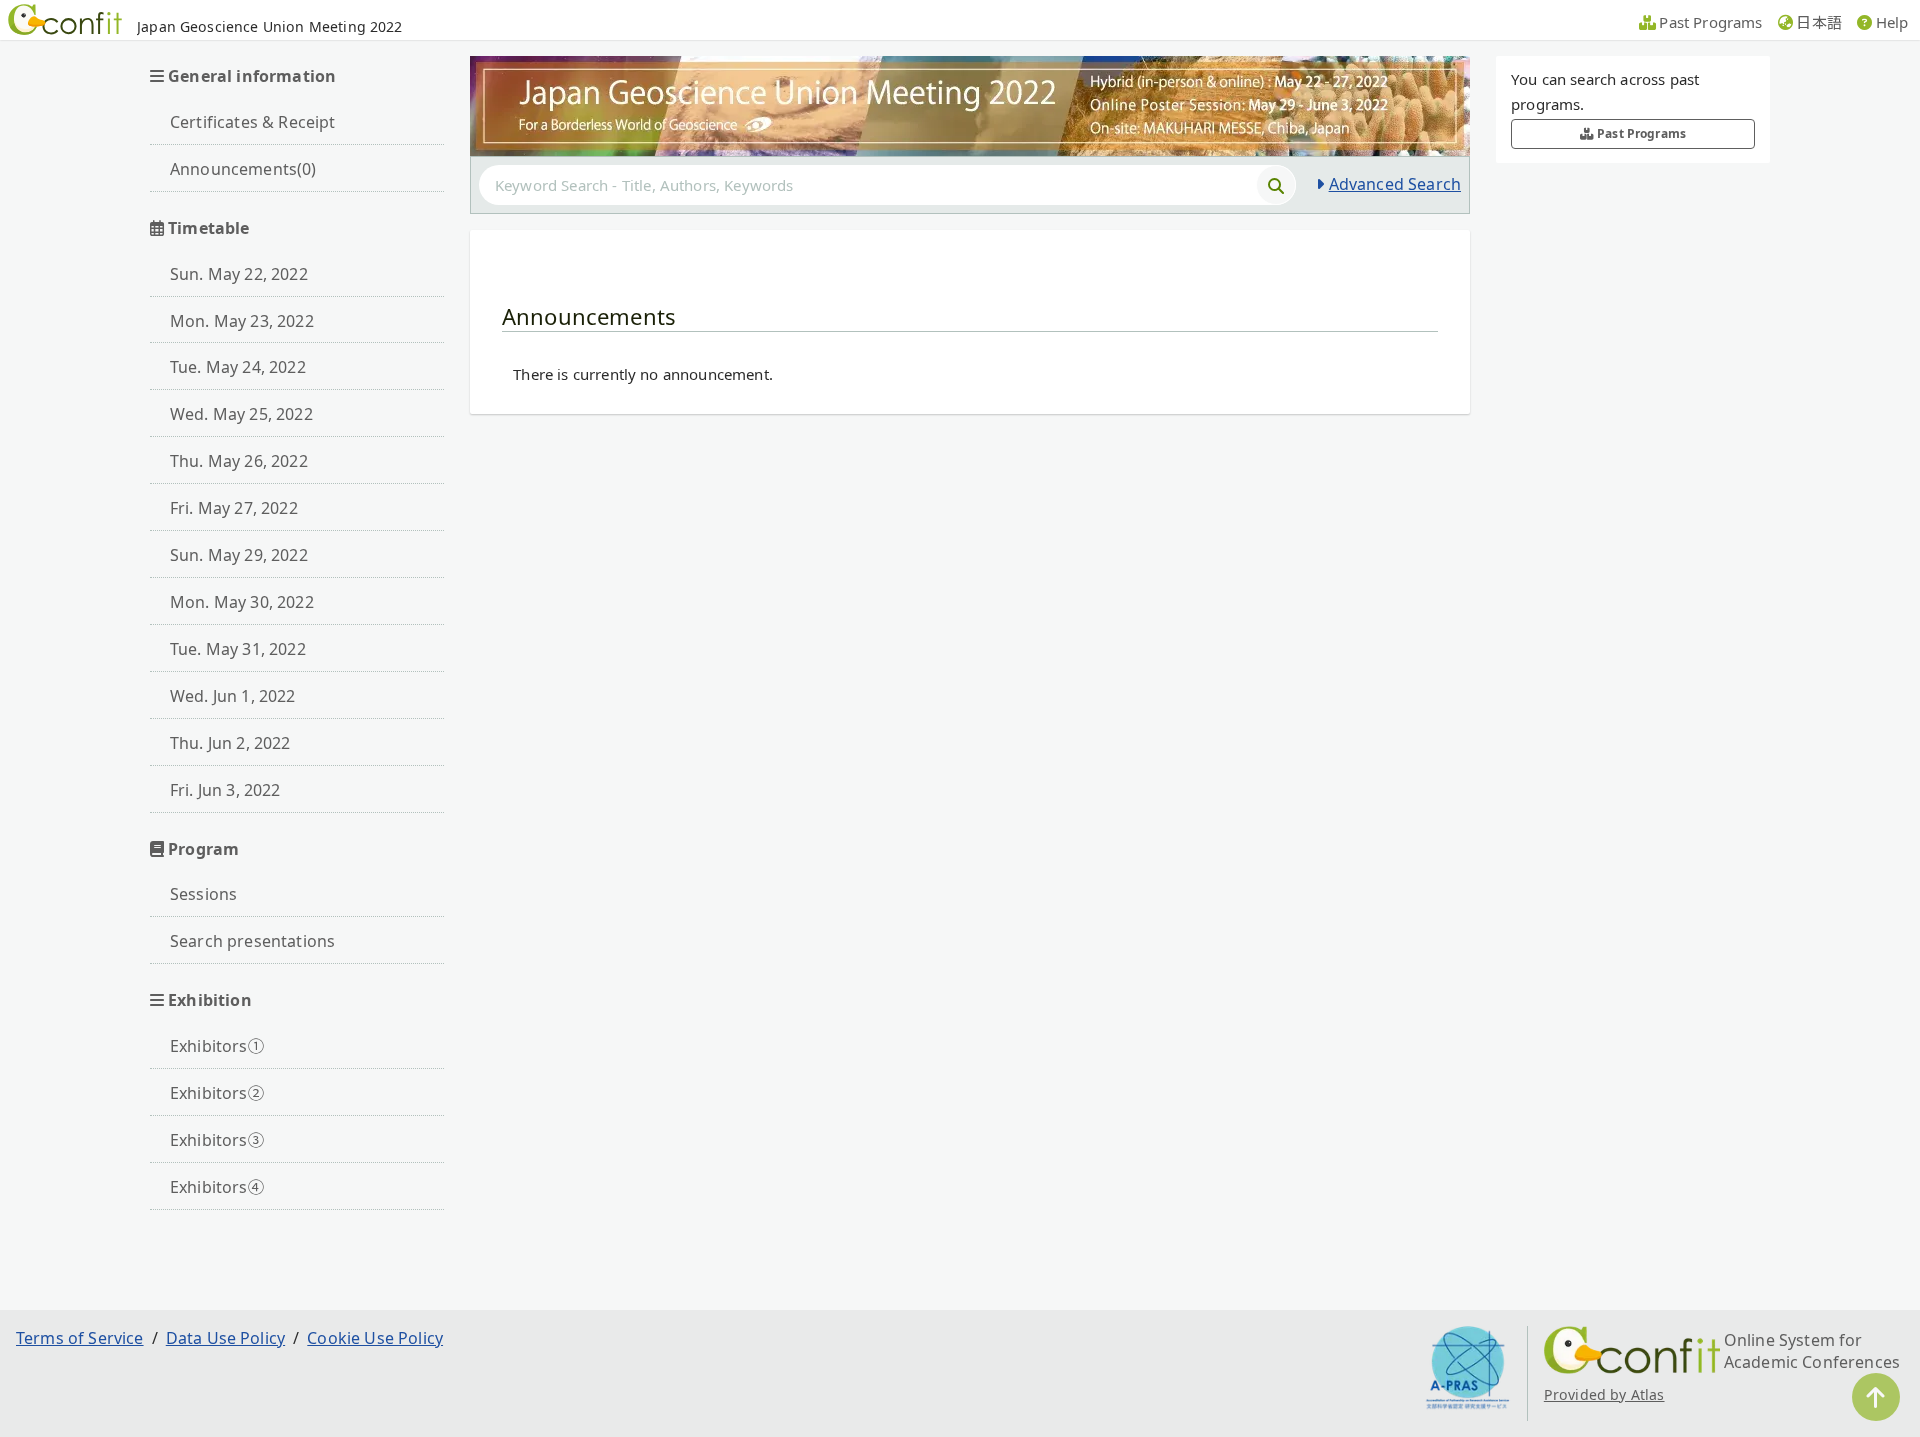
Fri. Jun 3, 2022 (225, 790)
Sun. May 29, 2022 (239, 555)
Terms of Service (80, 1338)
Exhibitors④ (217, 1187)
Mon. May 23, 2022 (242, 321)
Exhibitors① (217, 1046)
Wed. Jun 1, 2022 (233, 696)
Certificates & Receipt (253, 122)
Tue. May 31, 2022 (238, 649)
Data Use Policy (225, 1338)
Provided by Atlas (1604, 1394)
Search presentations (252, 941)
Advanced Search (1395, 184)
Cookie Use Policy (375, 1338)
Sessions (203, 894)
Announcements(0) (243, 169)
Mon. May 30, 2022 (242, 602)
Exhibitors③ (217, 1140)
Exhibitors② (217, 1093)
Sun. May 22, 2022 (239, 274)
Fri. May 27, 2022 (234, 508)
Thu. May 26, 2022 (239, 461)
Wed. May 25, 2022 (241, 414)
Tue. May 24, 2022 (238, 367)
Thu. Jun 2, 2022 (230, 743)
